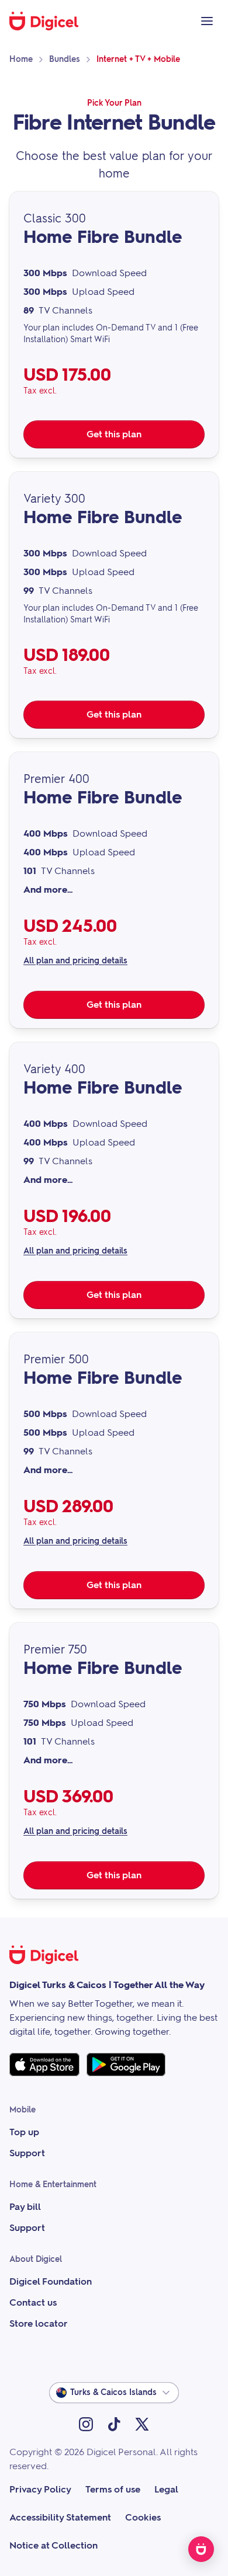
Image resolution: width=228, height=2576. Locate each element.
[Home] (50, 21)
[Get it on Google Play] (126, 2065)
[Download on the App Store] (44, 2065)
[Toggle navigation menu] (207, 21)
